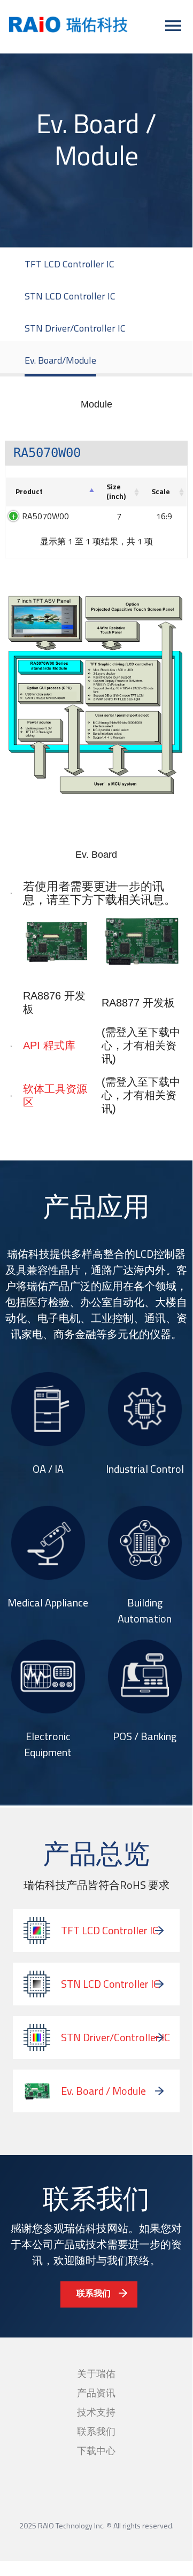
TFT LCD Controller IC (70, 264)
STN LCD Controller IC (70, 296)
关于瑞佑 (96, 2374)
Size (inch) (116, 491)
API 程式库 (49, 1045)
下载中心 (96, 2451)
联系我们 (94, 2293)
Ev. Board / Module (103, 2091)
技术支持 (96, 2412)
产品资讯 (96, 2393)
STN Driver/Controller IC (75, 328)
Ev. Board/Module (60, 360)
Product (29, 491)
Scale (161, 491)
